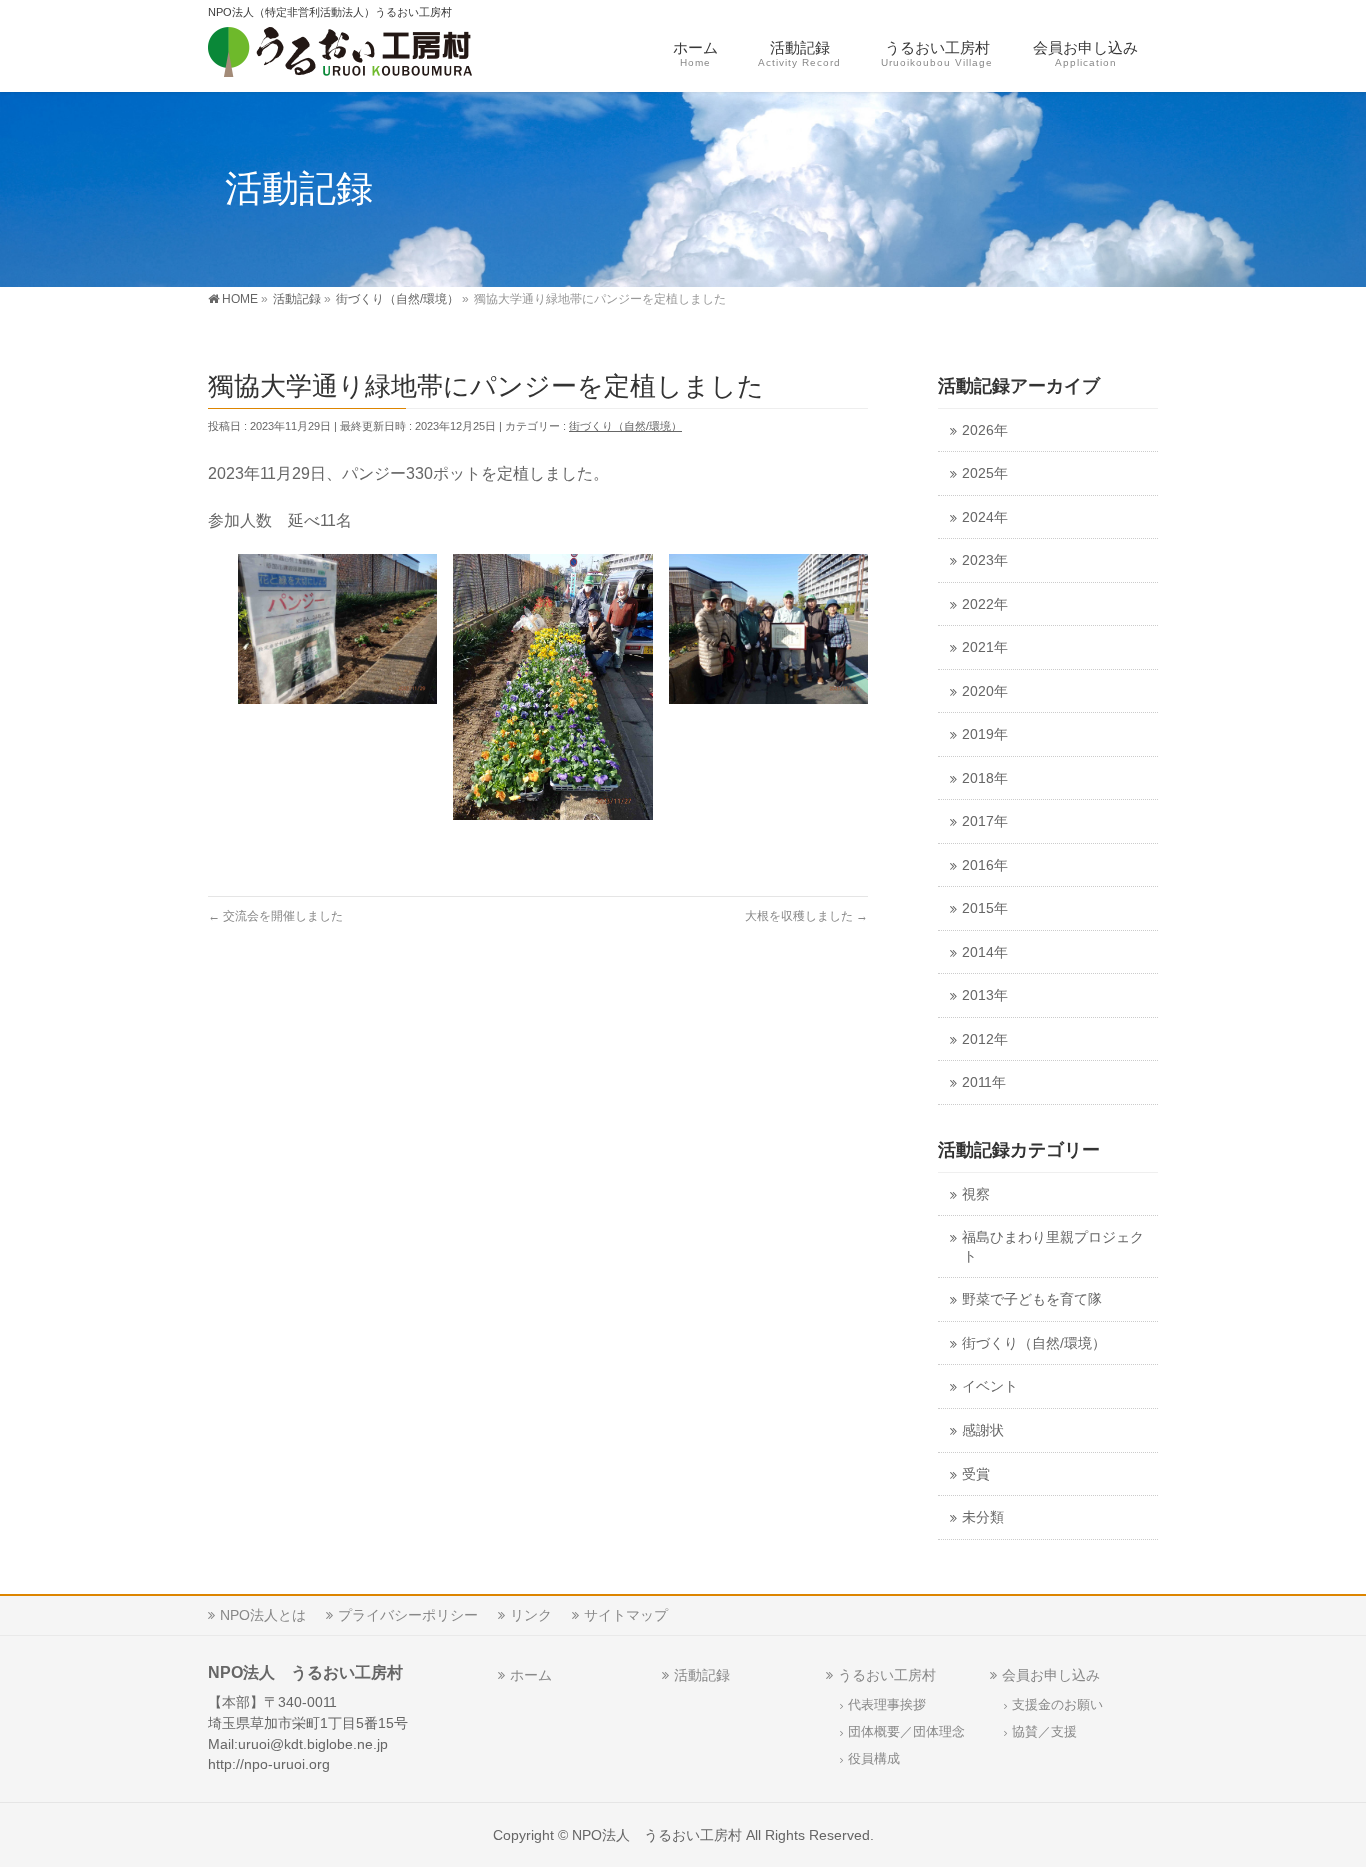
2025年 (985, 473)
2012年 (985, 1039)
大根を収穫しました (806, 916)
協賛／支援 (1044, 1732)
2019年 (985, 734)
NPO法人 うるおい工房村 (657, 1835)
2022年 (985, 604)
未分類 (983, 1517)
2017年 (985, 821)
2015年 (985, 908)
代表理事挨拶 (887, 1705)
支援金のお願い (1057, 1705)
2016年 (985, 865)
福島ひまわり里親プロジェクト (1053, 1247)
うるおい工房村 (887, 1675)
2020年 (985, 691)
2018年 (985, 778)
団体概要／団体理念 (906, 1732)
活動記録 (702, 1675)
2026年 (985, 430)
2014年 (985, 952)
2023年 (985, 560)
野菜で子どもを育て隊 (1032, 1299)
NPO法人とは (263, 1615)
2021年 (985, 647)
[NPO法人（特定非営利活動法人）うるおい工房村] (370, 55)
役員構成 (874, 1759)
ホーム (531, 1675)
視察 (976, 1194)
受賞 (976, 1474)
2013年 (985, 995)
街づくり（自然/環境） (625, 426)
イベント (990, 1386)
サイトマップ (626, 1615)
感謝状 (983, 1430)
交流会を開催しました (275, 916)
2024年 (985, 517)
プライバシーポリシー (408, 1615)
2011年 (984, 1082)
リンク (531, 1615)
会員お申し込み (1051, 1675)
